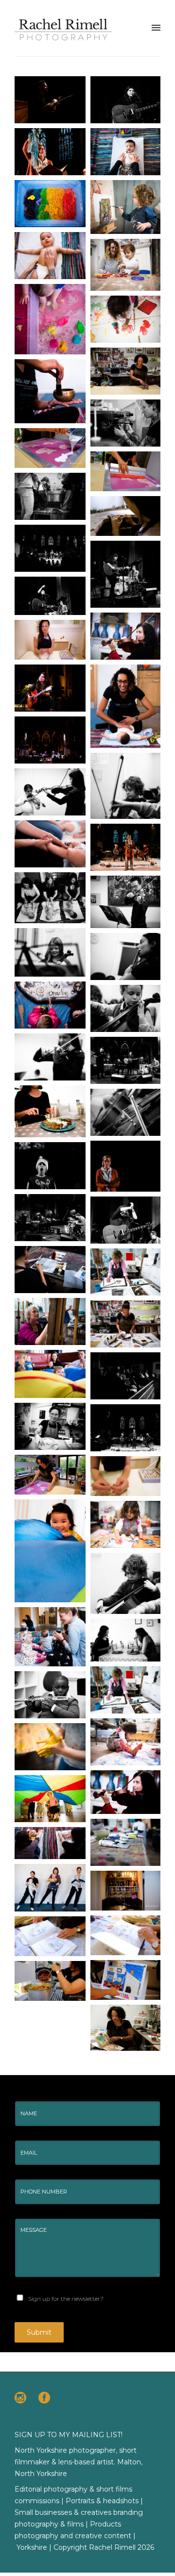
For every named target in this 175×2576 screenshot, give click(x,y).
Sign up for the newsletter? (66, 2299)
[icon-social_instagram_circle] (23, 2398)
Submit (39, 2332)
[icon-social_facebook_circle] (44, 2398)
